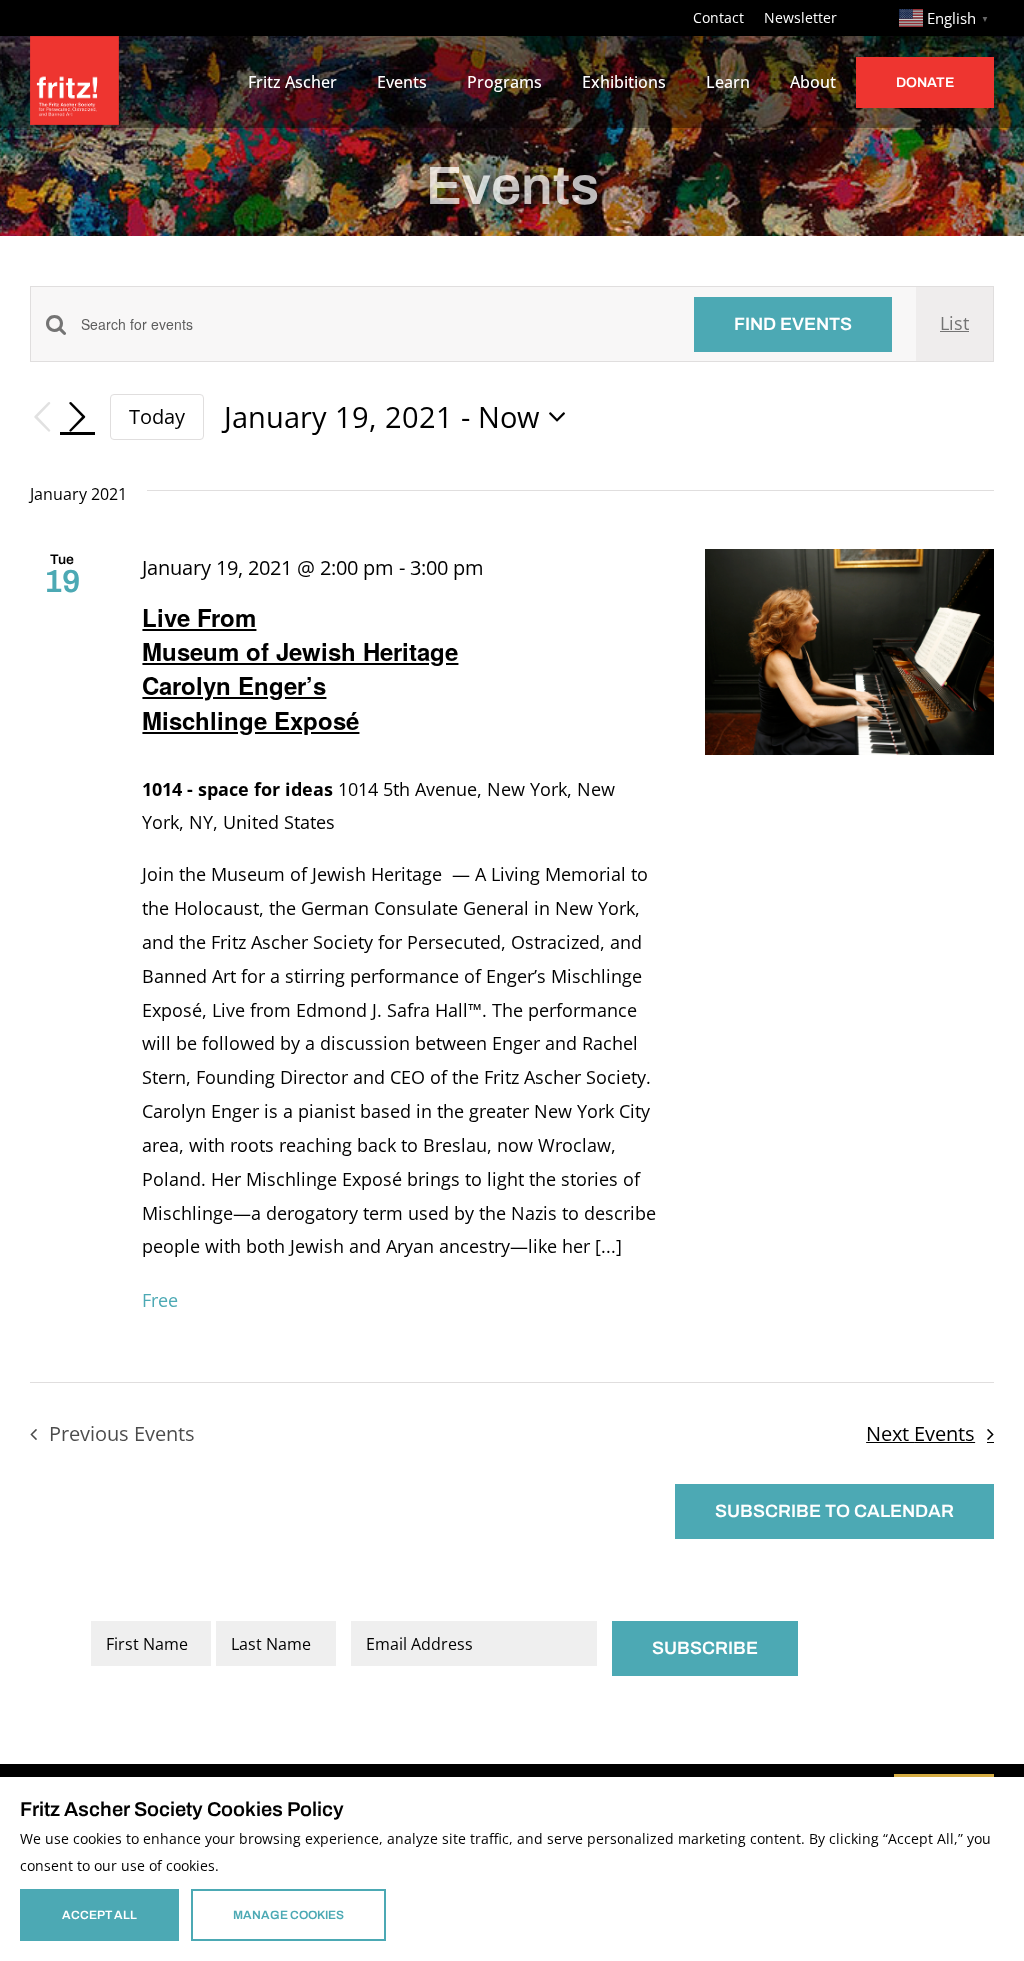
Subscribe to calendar (834, 1511)
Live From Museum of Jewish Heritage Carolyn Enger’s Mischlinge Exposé (300, 668)
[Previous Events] (42, 417)
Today (157, 416)
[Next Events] (78, 417)
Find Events (793, 324)
